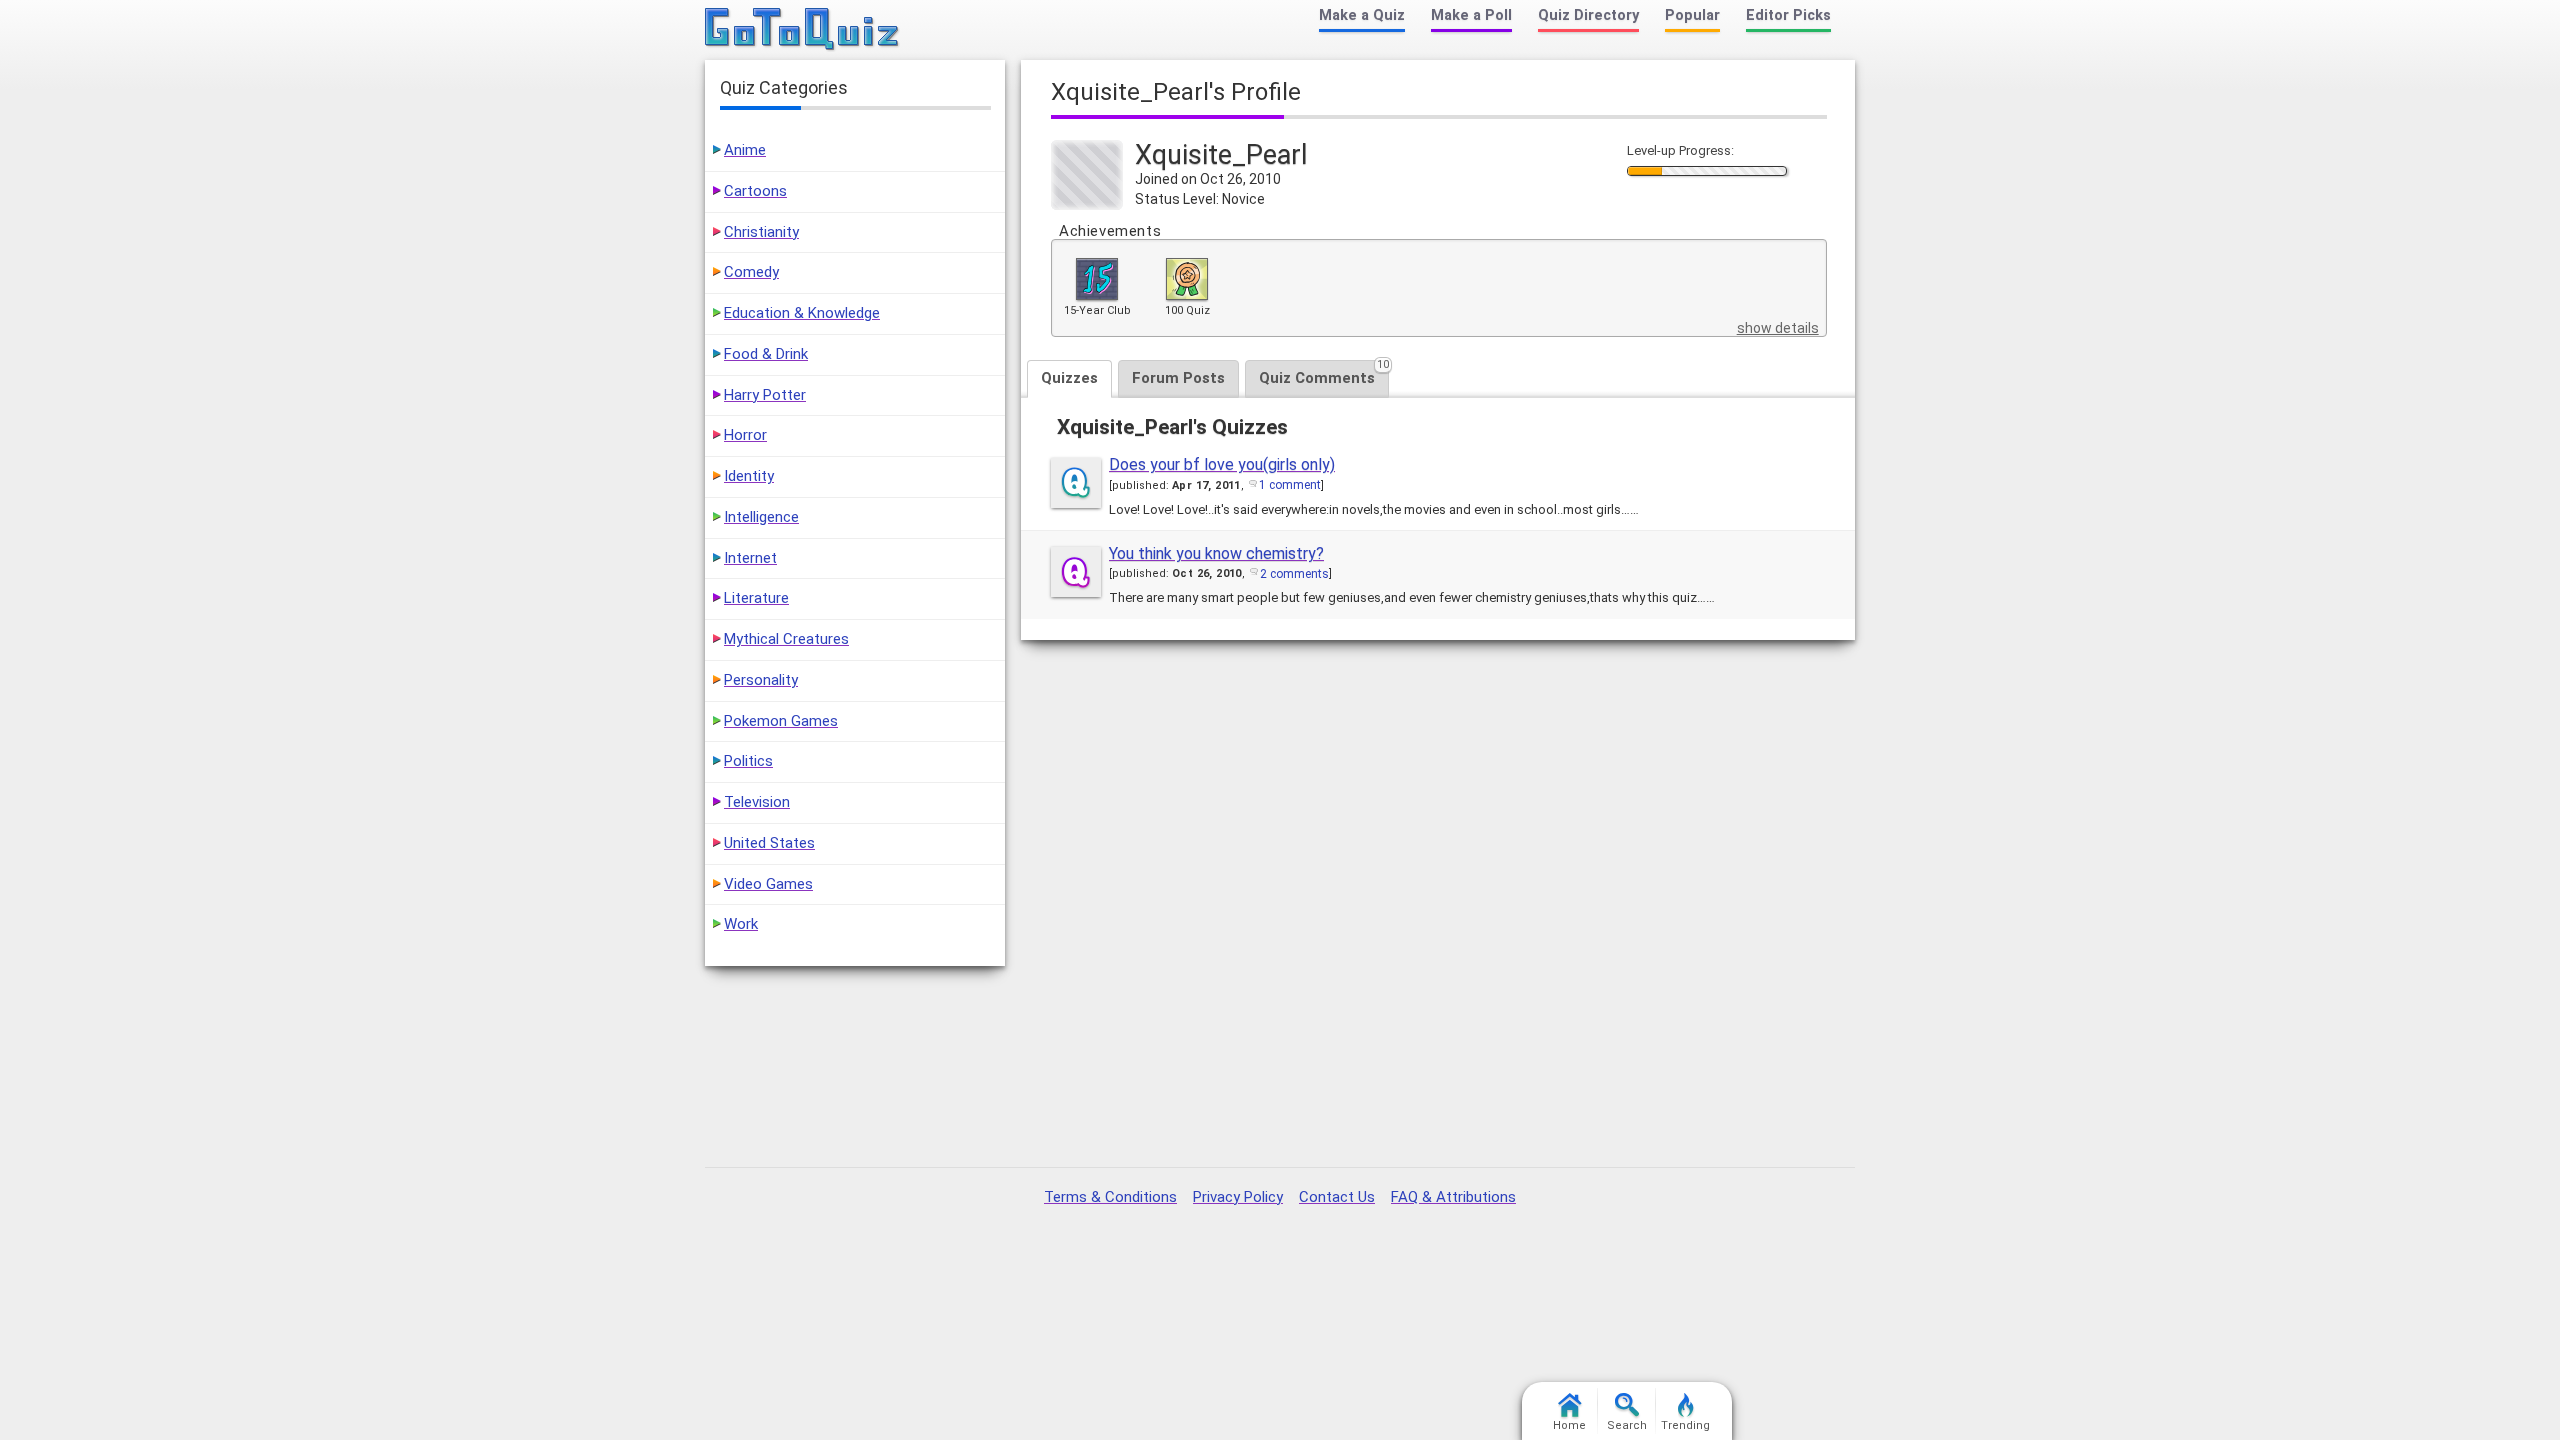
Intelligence (761, 517)
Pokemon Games (781, 721)
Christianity (761, 232)
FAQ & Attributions (1453, 1197)
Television (757, 802)
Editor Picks (1788, 15)
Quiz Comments (1324, 373)
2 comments (1294, 574)
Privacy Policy (1238, 1197)
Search (1627, 1425)
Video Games (768, 884)
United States (769, 843)
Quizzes (1069, 378)
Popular (1692, 15)
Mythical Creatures (786, 639)
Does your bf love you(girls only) (1222, 464)
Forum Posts (1178, 378)
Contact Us (1337, 1197)
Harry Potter (765, 395)
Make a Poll (1471, 15)
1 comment (1290, 485)
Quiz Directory (1588, 15)
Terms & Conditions (1110, 1197)
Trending (1685, 1425)
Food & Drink (766, 354)
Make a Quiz (1362, 15)
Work (741, 924)
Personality (761, 680)
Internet (750, 558)
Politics (748, 761)
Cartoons (755, 191)
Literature (756, 598)
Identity (749, 476)
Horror (745, 435)
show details (1778, 328)
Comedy (751, 272)
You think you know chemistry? (1216, 553)
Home (1569, 1425)
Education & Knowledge (802, 313)
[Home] (802, 30)
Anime (745, 150)
